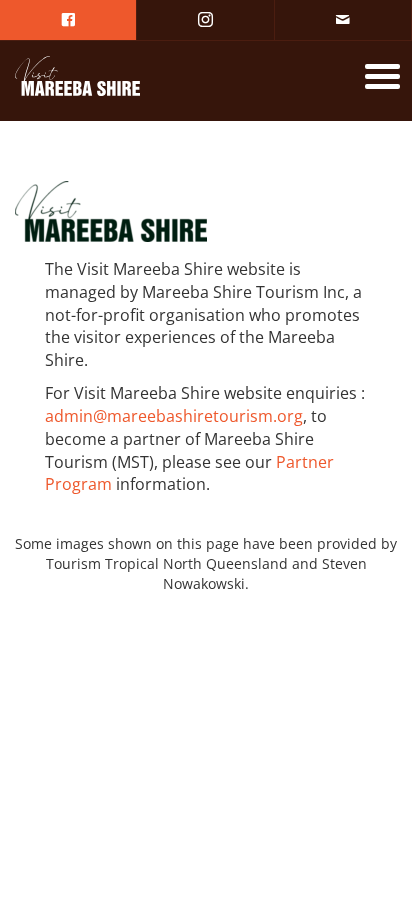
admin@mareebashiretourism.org (174, 416)
